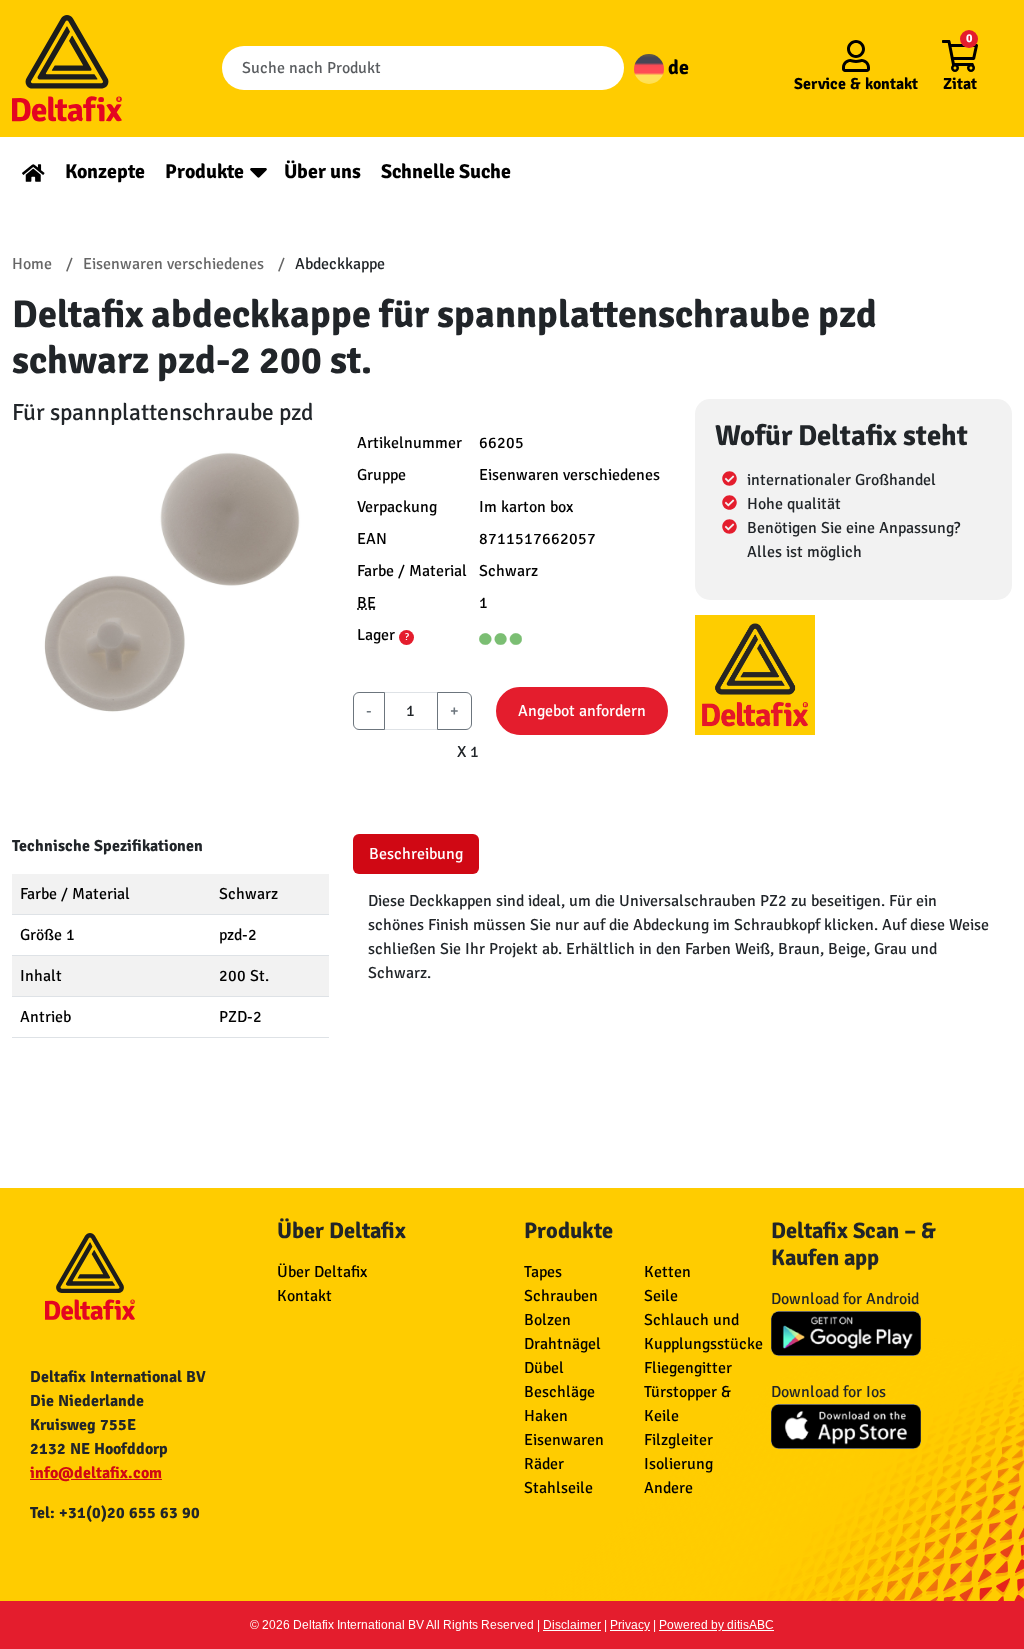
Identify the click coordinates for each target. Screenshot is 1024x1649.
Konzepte (105, 171)
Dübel (544, 1368)
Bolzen (547, 1320)
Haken (546, 1416)
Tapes (543, 1272)
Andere (668, 1488)
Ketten (667, 1272)
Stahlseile (558, 1488)
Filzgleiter (678, 1440)
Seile (661, 1296)
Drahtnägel (562, 1344)
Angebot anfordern (582, 711)
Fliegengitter (688, 1368)
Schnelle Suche (446, 171)
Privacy (630, 1625)
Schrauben (561, 1296)
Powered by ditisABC (716, 1625)
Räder (544, 1464)
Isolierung (678, 1464)
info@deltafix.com (96, 1473)
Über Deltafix (322, 1272)
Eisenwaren (564, 1440)
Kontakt (304, 1296)
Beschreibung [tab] (416, 854)
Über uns (322, 171)
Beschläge (559, 1392)
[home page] (33, 171)
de (676, 67)
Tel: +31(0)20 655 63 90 (115, 1513)
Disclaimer (572, 1625)
